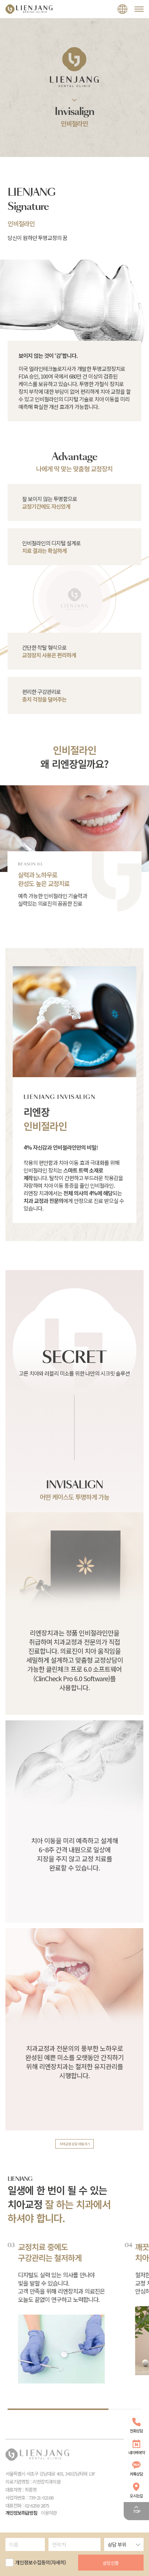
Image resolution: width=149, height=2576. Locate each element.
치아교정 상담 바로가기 (74, 2144)
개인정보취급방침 (21, 2513)
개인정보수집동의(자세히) (41, 2562)
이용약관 (49, 2513)
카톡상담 (136, 2474)
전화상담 (136, 2431)
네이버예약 (137, 2452)
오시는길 (136, 2496)
